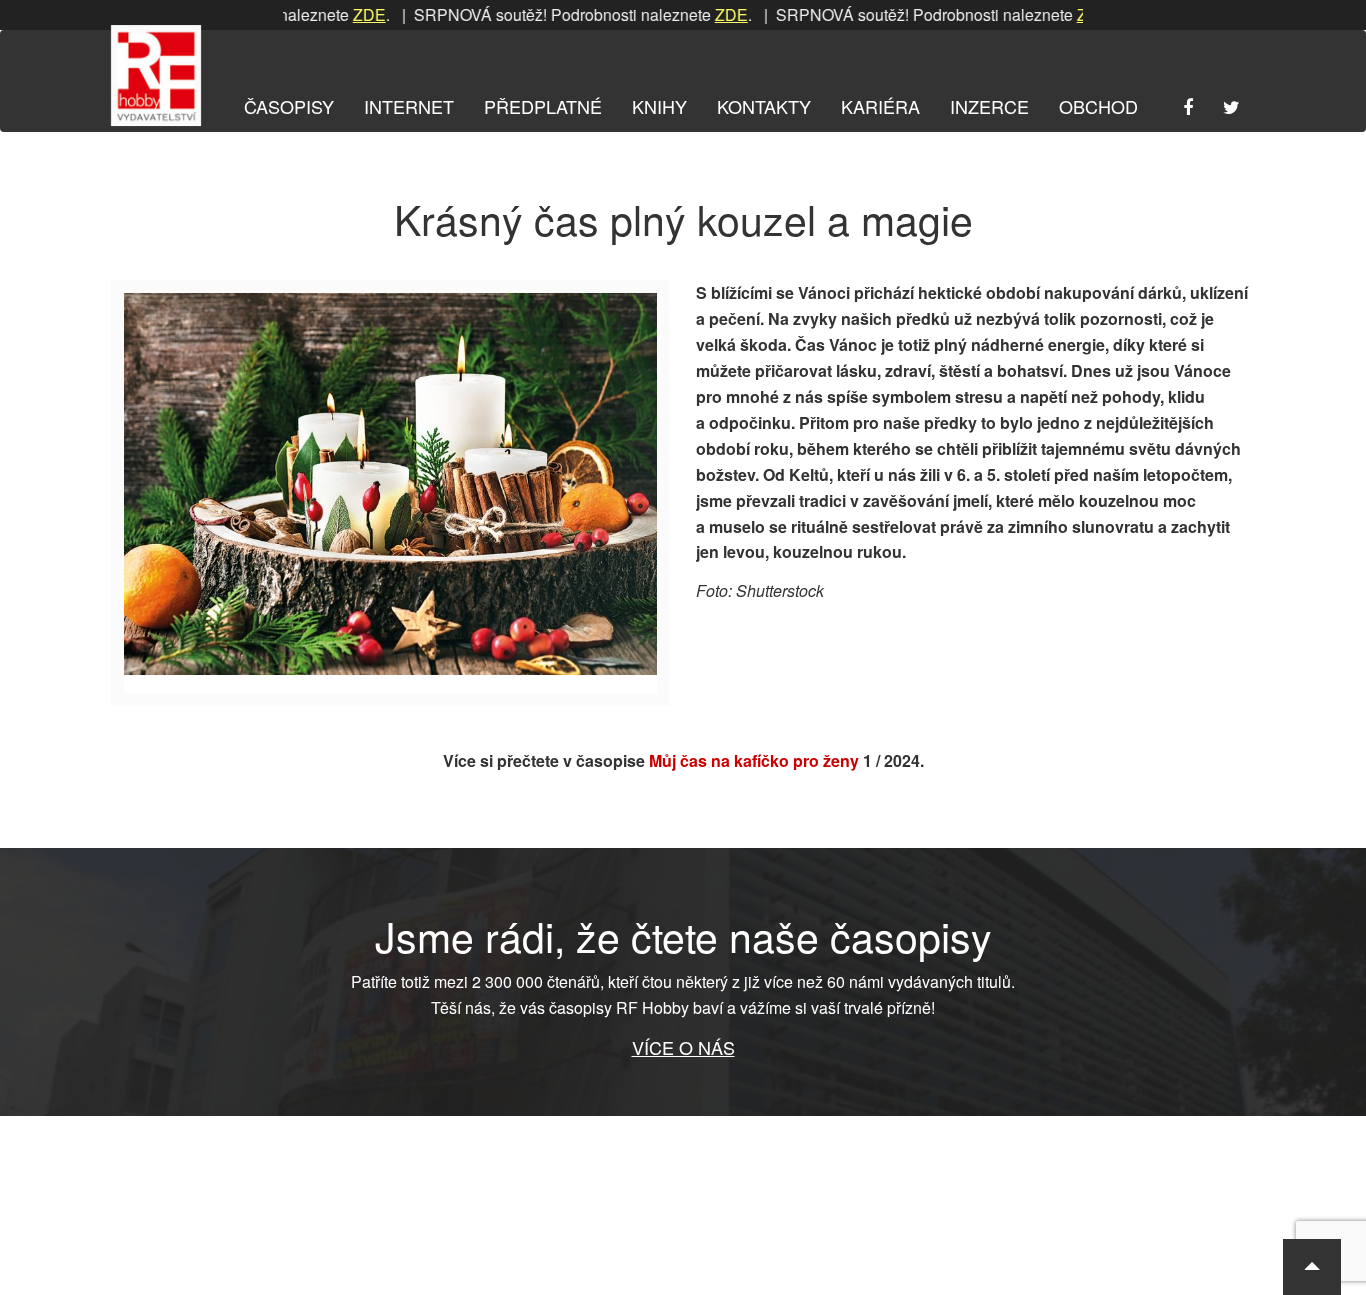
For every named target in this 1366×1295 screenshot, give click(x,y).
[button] (1312, 1267)
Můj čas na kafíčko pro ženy (754, 760)
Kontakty (764, 106)
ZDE (339, 14)
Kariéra (880, 106)
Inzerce (989, 106)
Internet (409, 106)
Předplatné (543, 106)
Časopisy (289, 106)
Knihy (659, 106)
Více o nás (683, 1047)
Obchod (1098, 106)
